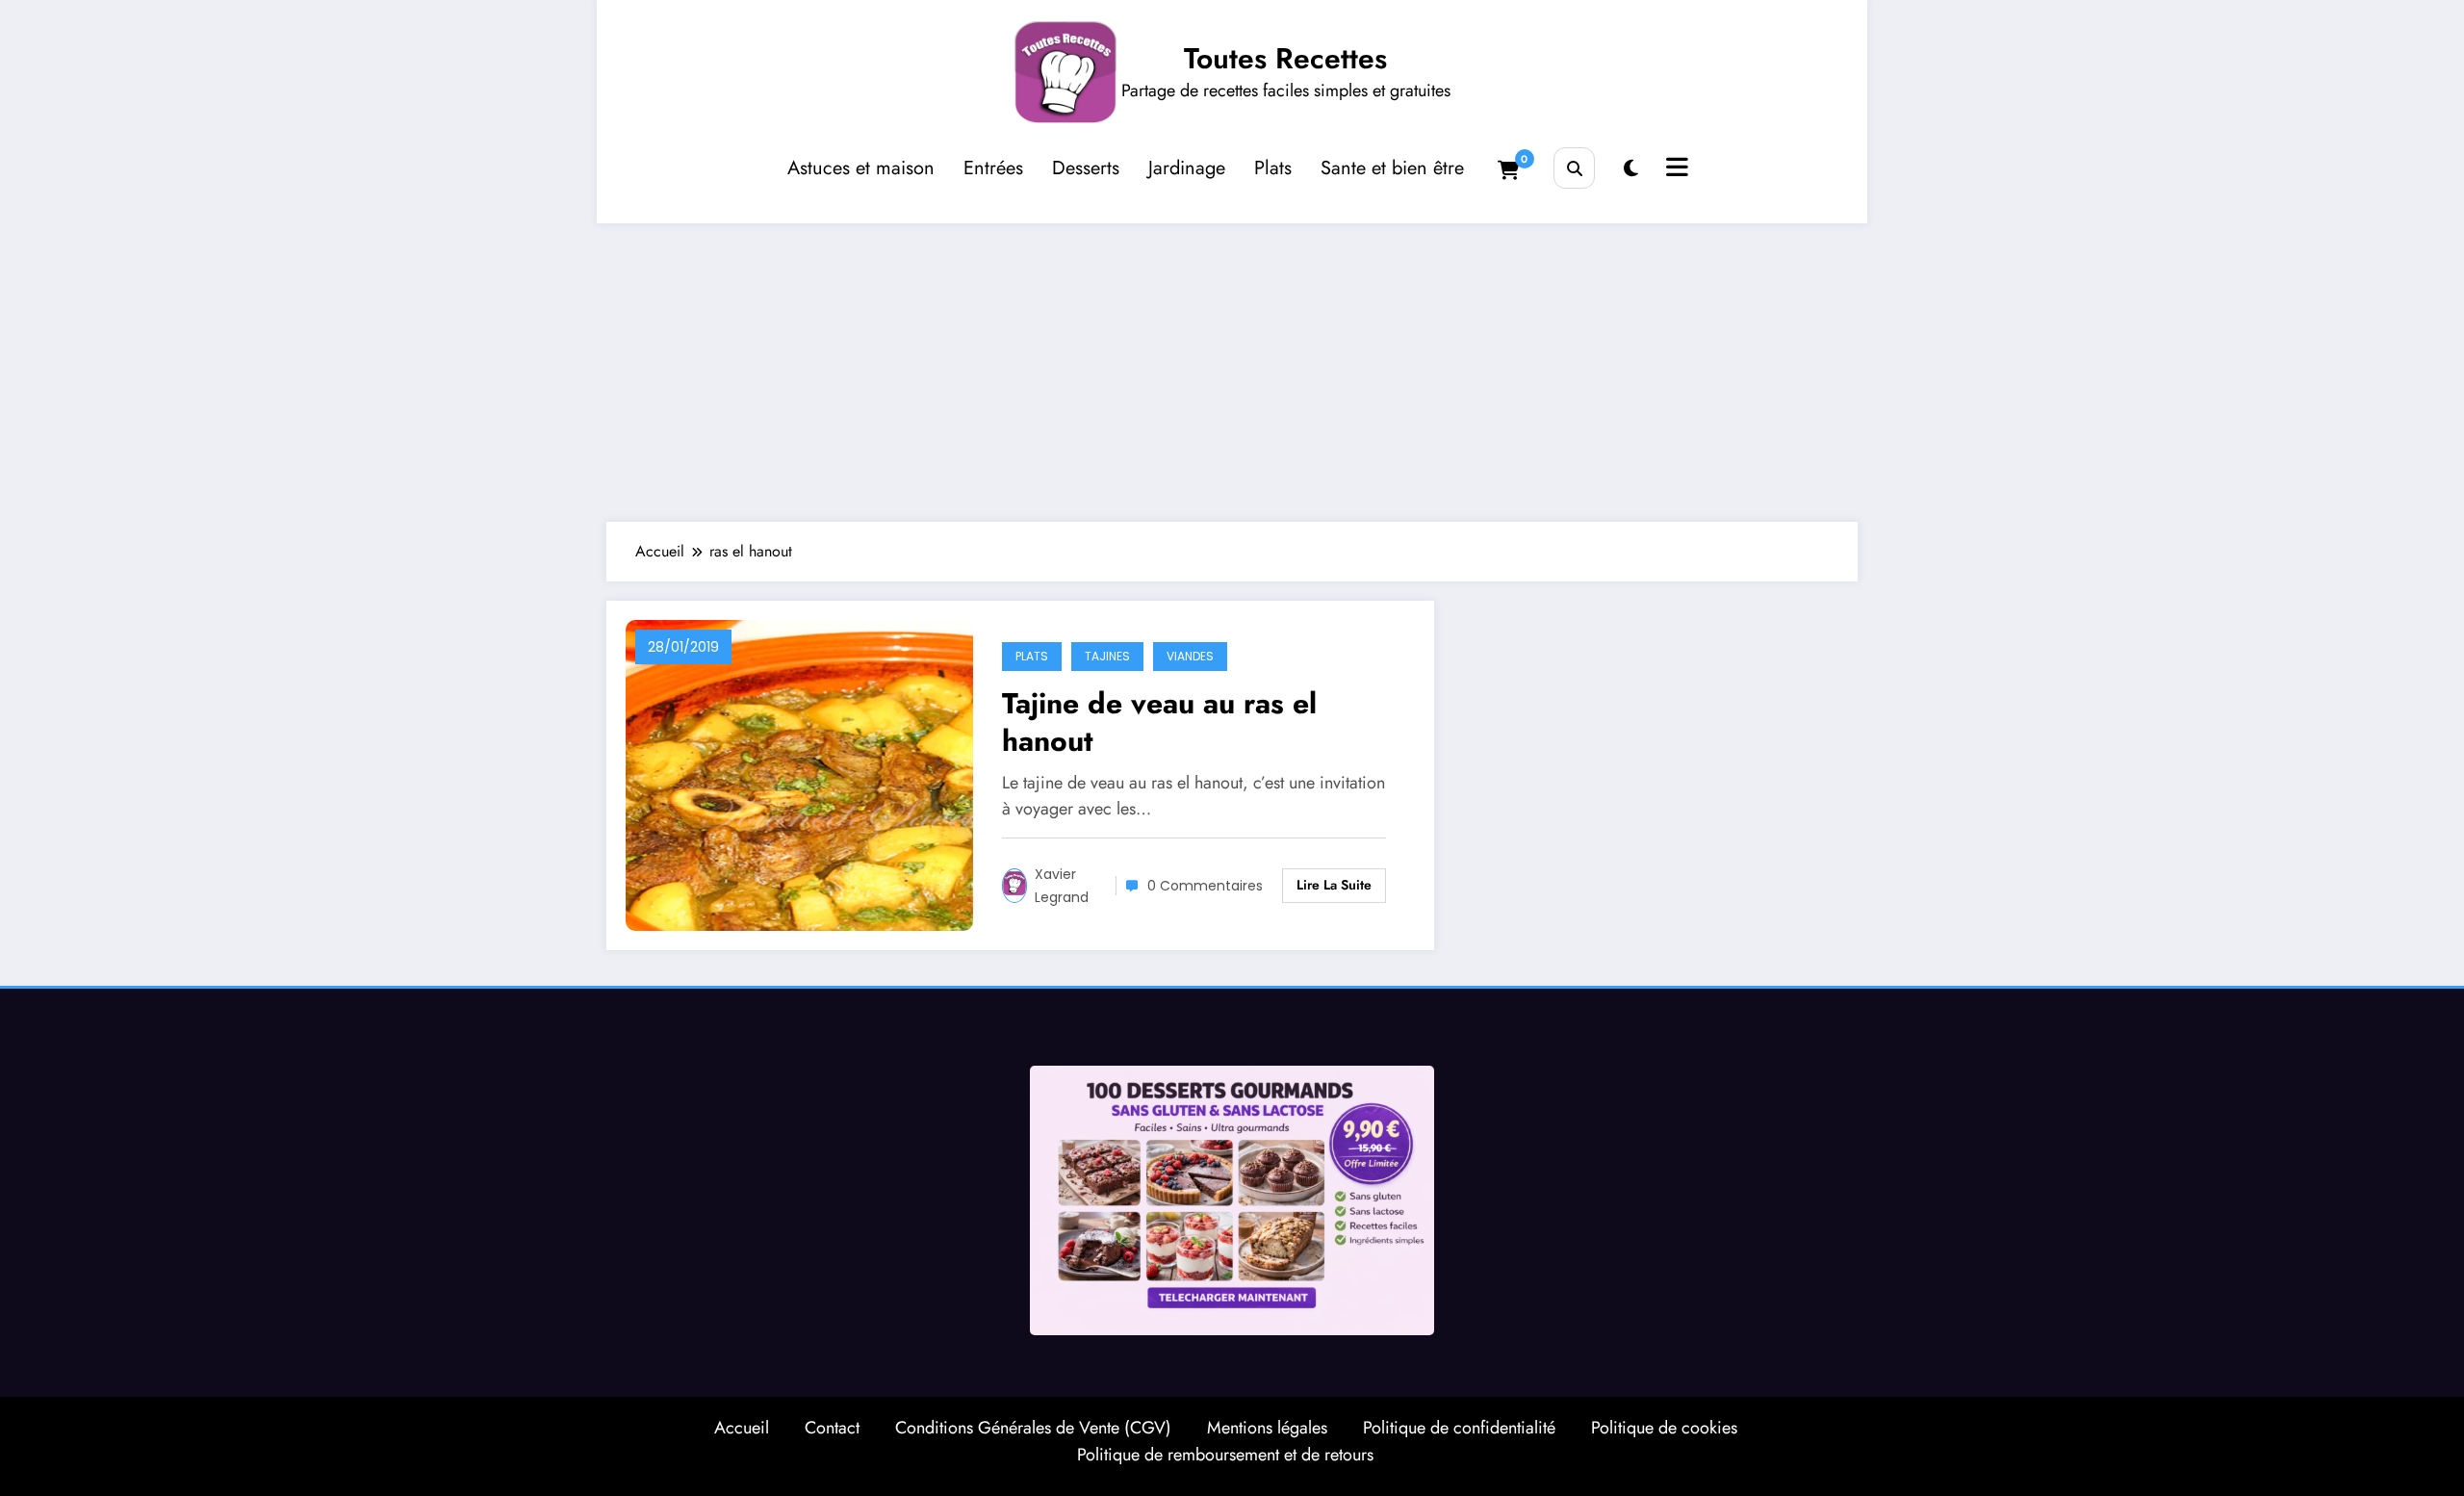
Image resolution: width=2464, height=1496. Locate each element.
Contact (832, 1428)
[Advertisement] (1232, 368)
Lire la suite (1334, 885)
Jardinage (1187, 168)
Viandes (1190, 656)
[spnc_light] (1631, 169)
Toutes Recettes (1285, 58)
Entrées (993, 168)
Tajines (1107, 656)
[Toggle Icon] (1675, 169)
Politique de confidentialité (1459, 1428)
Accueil (742, 1428)
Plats (1273, 168)
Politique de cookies (1664, 1428)
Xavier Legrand (1062, 886)
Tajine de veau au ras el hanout (1159, 722)
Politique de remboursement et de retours (1225, 1455)
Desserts (1086, 168)
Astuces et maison (861, 168)
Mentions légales (1267, 1428)
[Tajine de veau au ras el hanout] (799, 774)
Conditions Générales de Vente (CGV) (1033, 1428)
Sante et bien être (1392, 168)
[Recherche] (1574, 168)
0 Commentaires (1205, 886)
